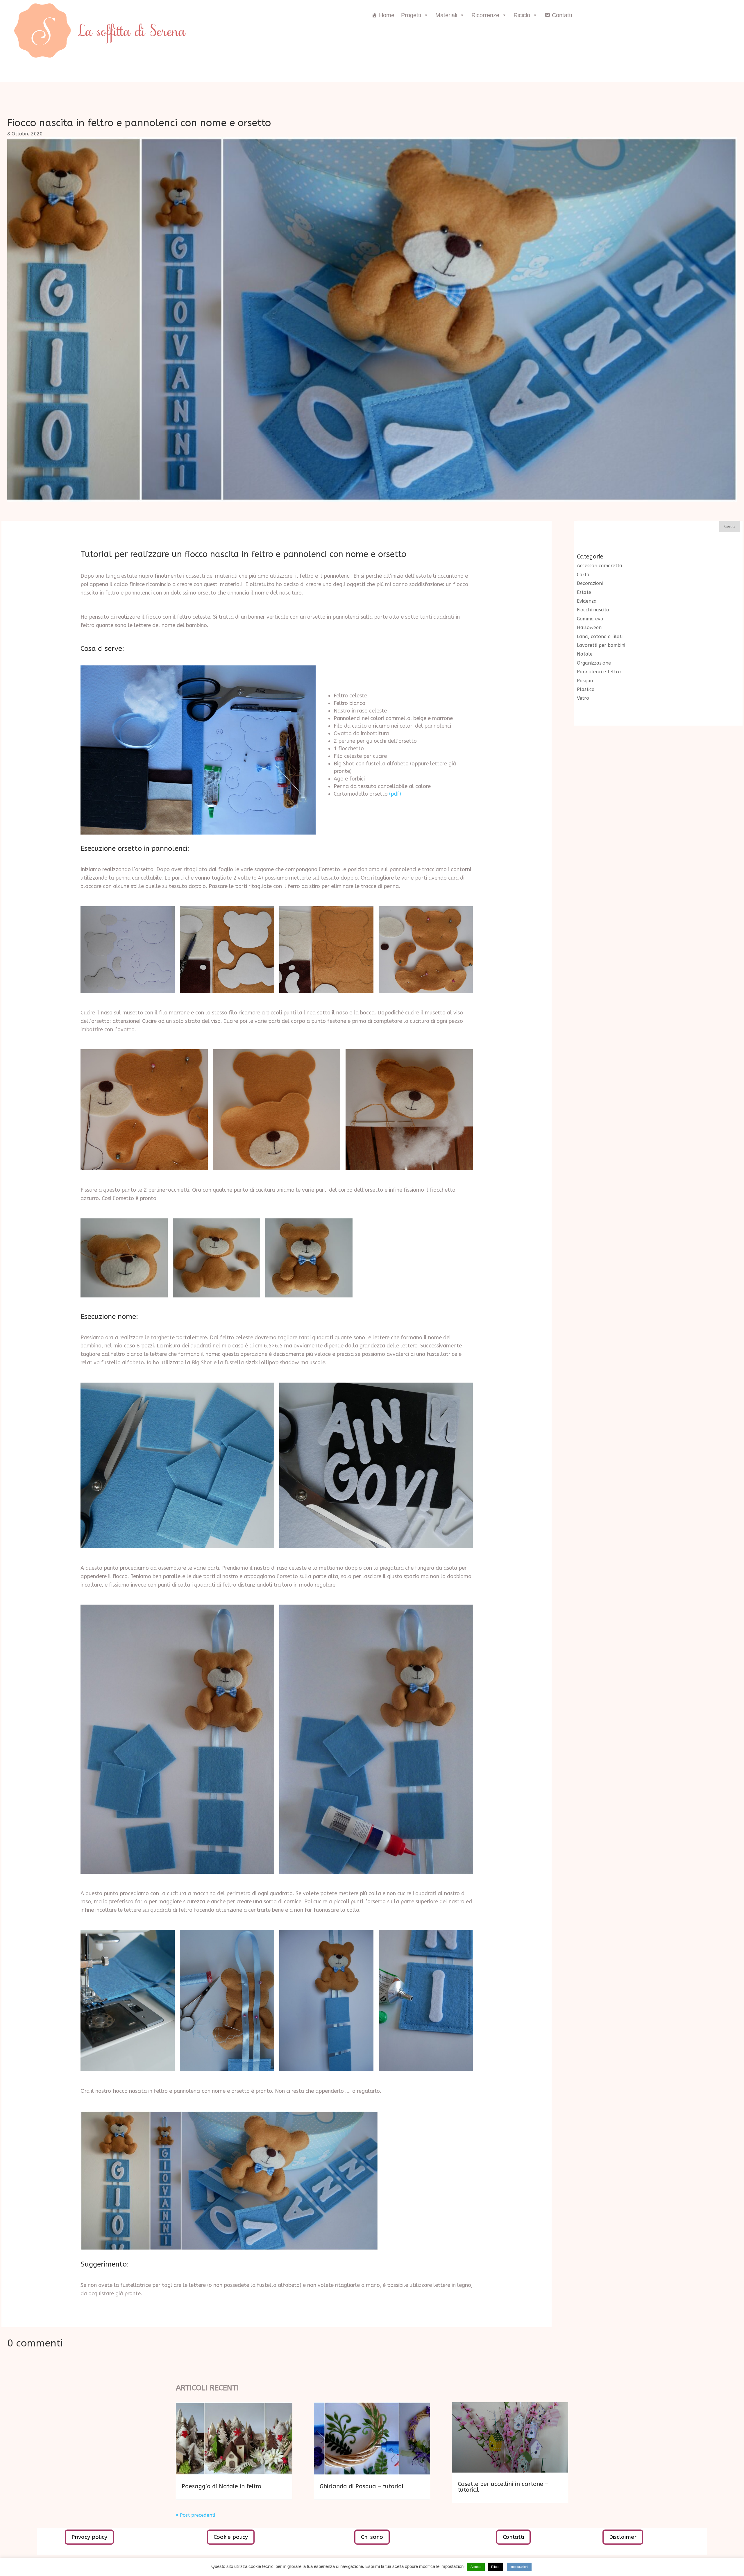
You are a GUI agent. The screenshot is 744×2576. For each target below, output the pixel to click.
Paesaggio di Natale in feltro (221, 2486)
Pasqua (585, 681)
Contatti (562, 15)
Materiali (446, 15)
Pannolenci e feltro (599, 672)
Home (387, 15)
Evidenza (587, 601)
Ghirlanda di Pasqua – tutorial (362, 2486)
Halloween (589, 628)
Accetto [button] (476, 2567)
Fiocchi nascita (593, 610)
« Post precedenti (195, 2515)
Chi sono (372, 2537)
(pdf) (395, 794)
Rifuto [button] (495, 2567)
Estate (584, 592)
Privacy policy (89, 2537)
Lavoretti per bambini (601, 645)
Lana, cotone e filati (600, 637)
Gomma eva (590, 619)
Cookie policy (231, 2537)
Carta (583, 575)
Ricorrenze (485, 15)
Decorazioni (590, 583)
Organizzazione (594, 663)
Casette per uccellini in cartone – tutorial (503, 2487)
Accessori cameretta (600, 566)
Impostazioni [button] (519, 2567)
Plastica (586, 689)
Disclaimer (623, 2537)
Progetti (411, 15)
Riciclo (522, 15)
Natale (585, 654)
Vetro (583, 698)
